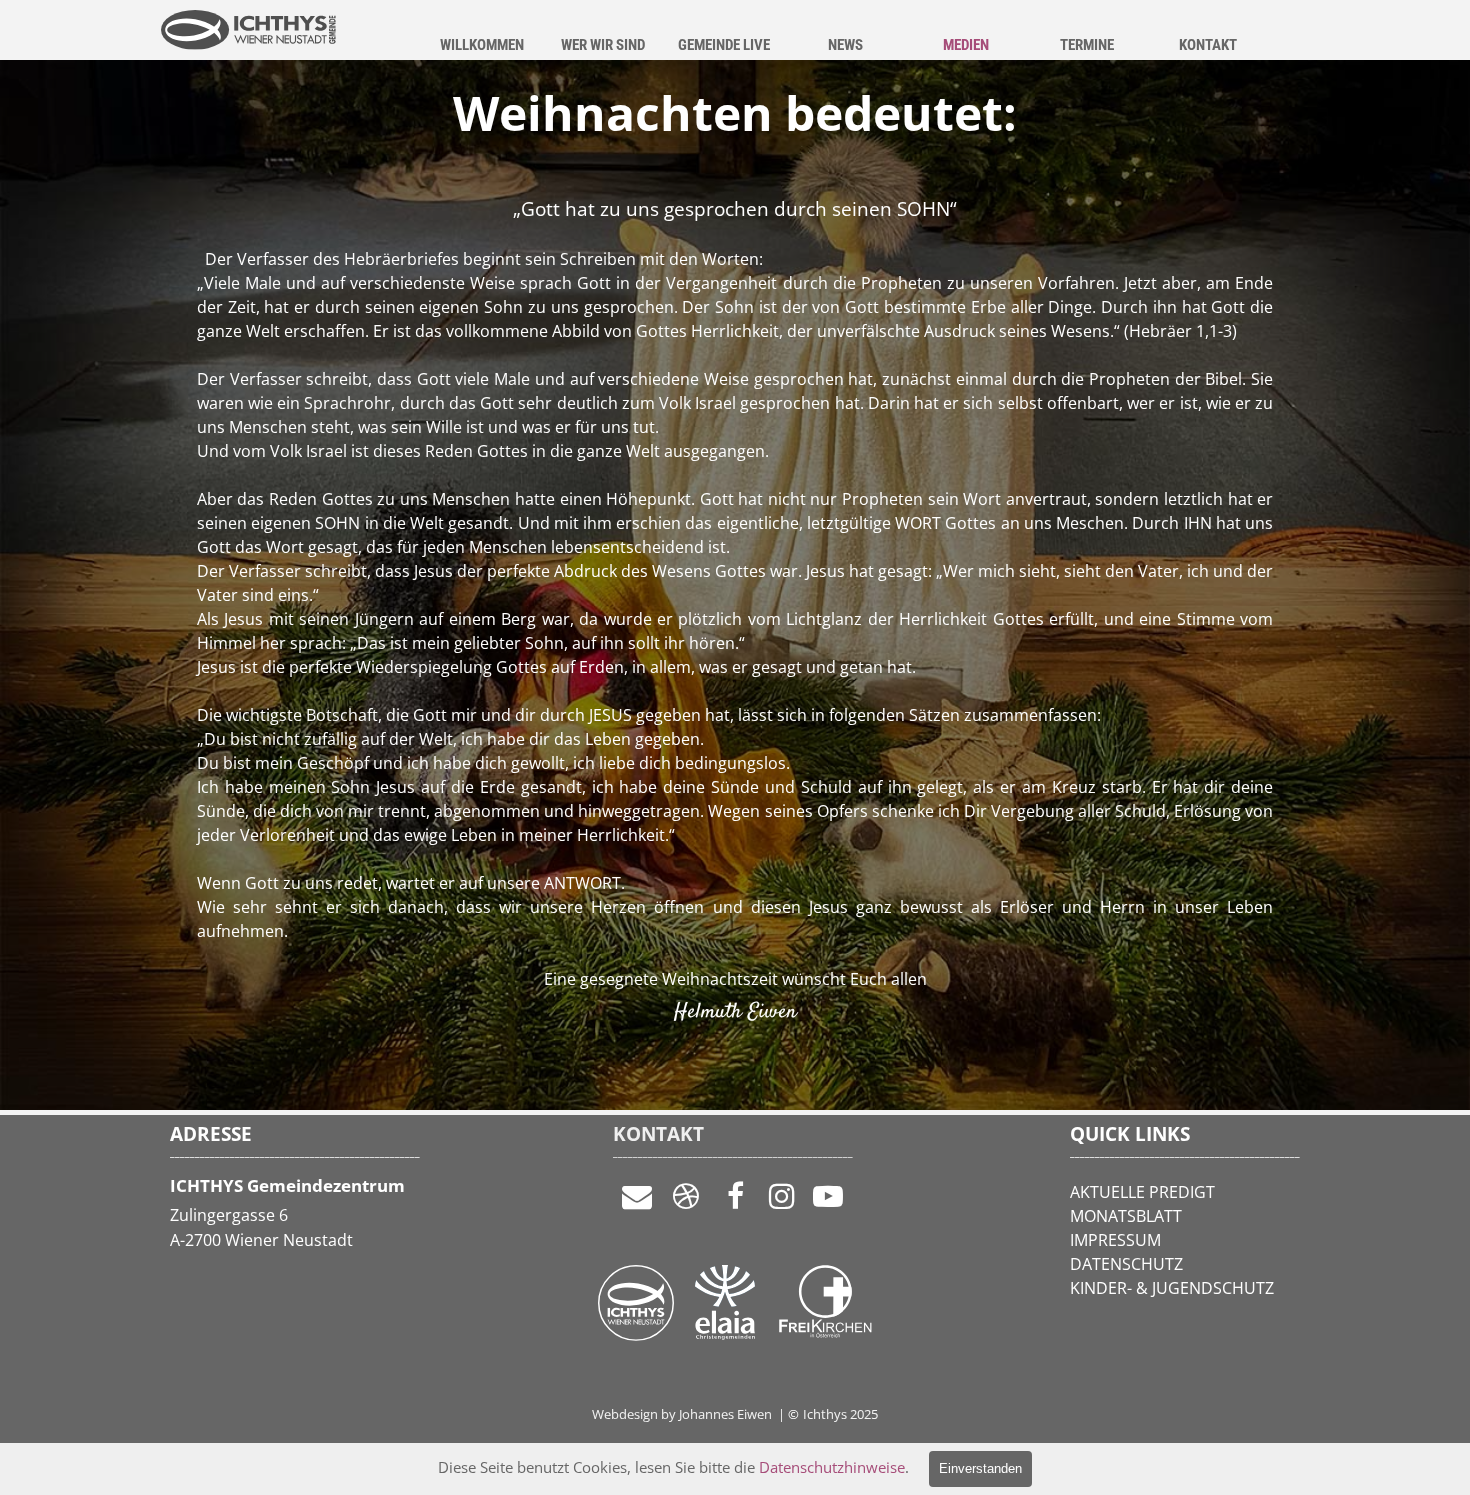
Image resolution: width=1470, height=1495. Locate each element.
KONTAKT (1208, 45)
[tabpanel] (735, 637)
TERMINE (1087, 45)
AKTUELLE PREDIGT (1142, 1192)
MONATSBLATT (1126, 1216)
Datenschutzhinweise (832, 1467)
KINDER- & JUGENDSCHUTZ (1172, 1288)
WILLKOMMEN (482, 45)
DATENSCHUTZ (1126, 1264)
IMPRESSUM (1115, 1240)
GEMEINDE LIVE (724, 45)
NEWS (845, 45)
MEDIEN (966, 45)
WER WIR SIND (603, 45)
